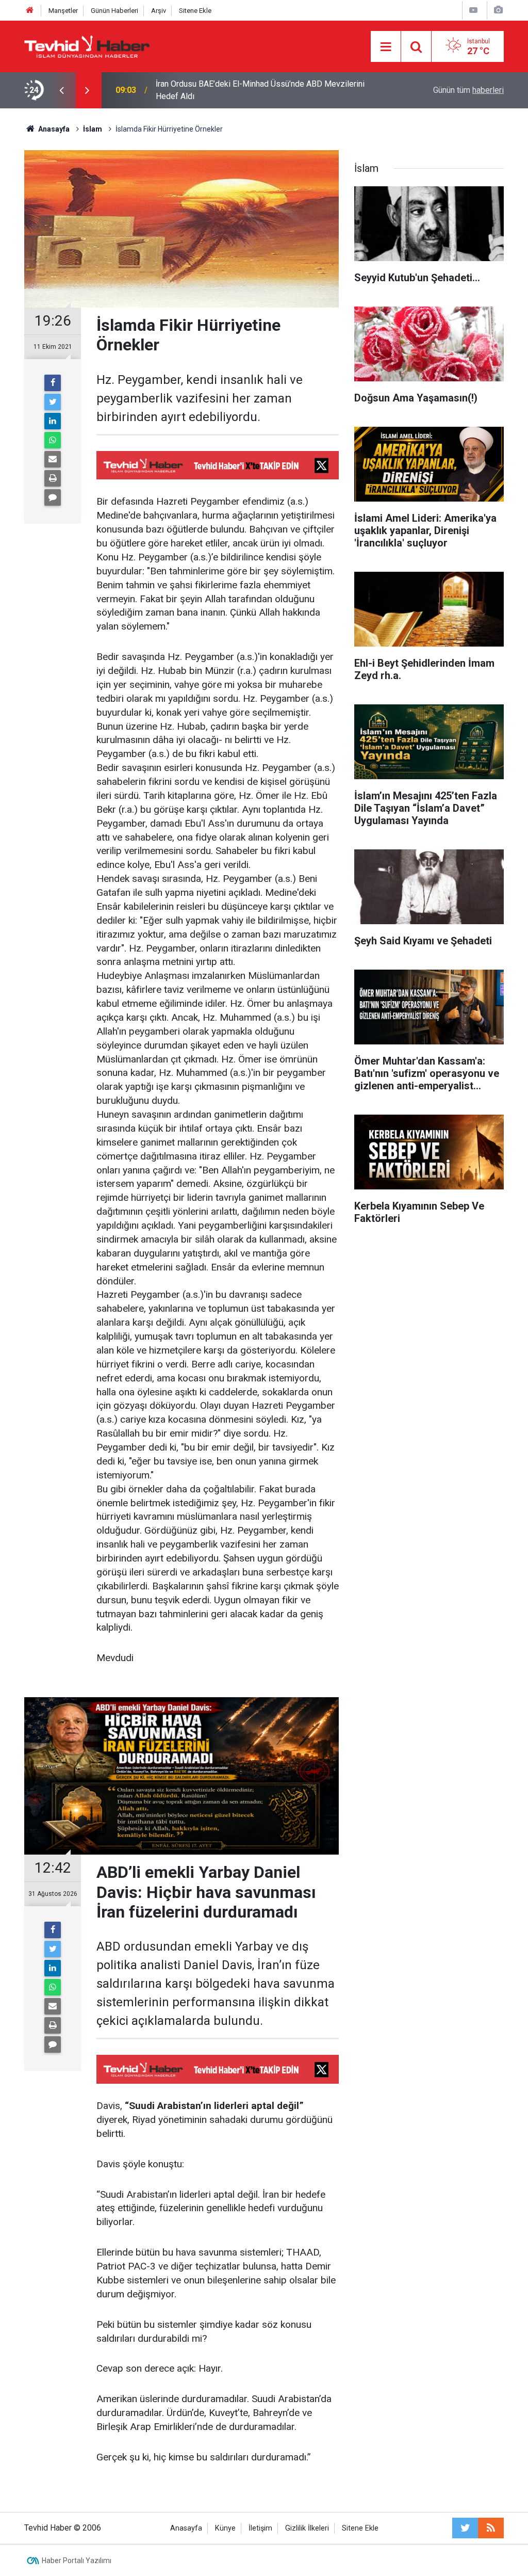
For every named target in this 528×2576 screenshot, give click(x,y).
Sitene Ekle (195, 11)
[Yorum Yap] (53, 497)
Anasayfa (186, 2528)
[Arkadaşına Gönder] (53, 459)
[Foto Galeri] (498, 10)
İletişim (260, 2528)
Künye (225, 2528)
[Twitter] (53, 402)
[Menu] (386, 47)
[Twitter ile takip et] (465, 2528)
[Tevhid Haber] (87, 46)
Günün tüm (468, 90)
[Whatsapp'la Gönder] (53, 440)
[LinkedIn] (53, 421)
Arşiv (159, 11)
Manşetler (63, 11)
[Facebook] (53, 383)
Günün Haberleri (114, 11)
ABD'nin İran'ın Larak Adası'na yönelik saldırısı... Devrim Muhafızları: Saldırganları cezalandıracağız (253, 90)
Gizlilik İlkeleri (307, 2528)
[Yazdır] (53, 478)
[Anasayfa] (30, 11)
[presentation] (61, 90)
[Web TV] (473, 10)
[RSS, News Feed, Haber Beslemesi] (491, 2528)
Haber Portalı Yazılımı (77, 2561)
